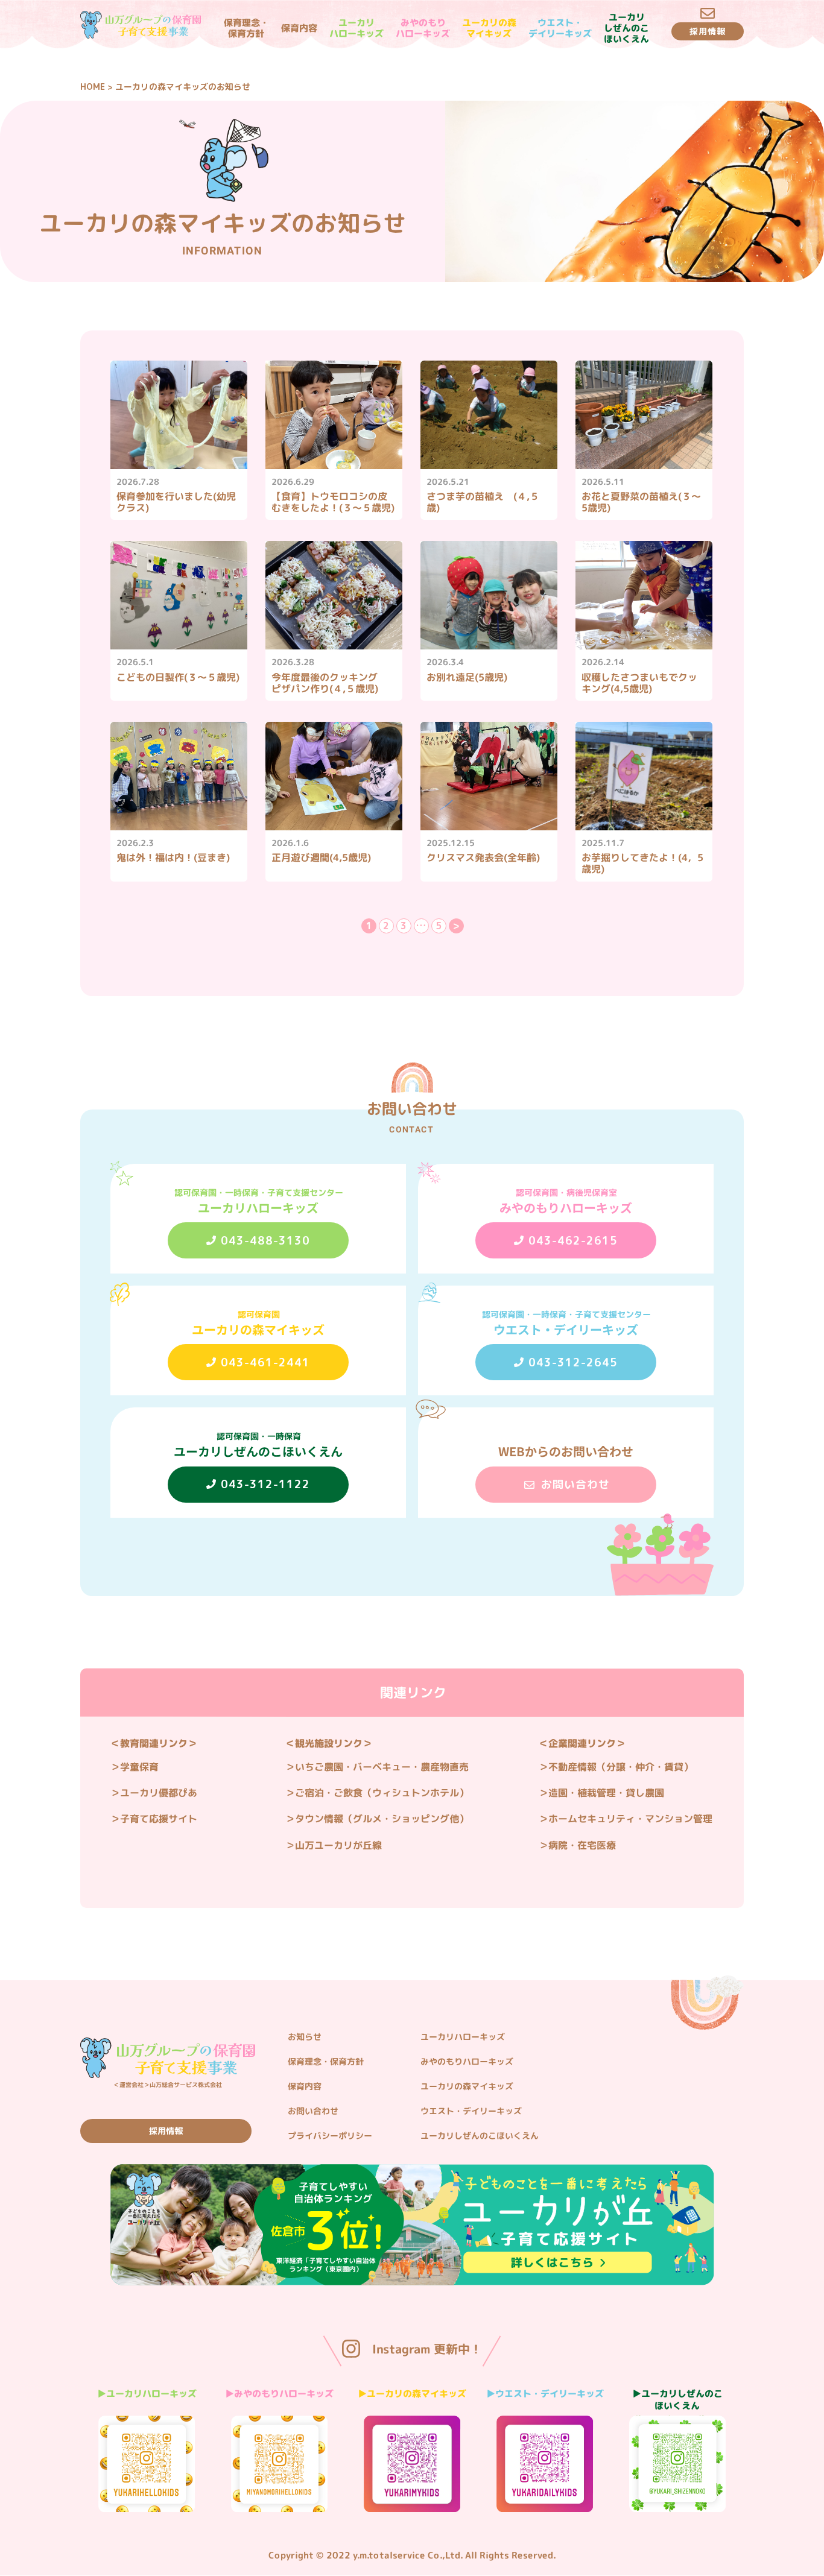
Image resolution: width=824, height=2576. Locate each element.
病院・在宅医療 (582, 1845)
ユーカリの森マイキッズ (489, 28)
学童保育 (139, 1767)
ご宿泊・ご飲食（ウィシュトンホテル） (382, 1793)
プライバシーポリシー (330, 2136)
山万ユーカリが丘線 (338, 1845)
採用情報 (166, 2131)
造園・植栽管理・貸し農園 (606, 1793)
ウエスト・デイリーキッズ (559, 28)
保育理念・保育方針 (246, 28)
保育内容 (299, 28)
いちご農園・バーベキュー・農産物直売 (382, 1767)
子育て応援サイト (159, 1819)
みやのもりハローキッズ (422, 28)
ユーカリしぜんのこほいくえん (626, 28)
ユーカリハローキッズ (356, 28)
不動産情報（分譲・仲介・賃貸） (621, 1767)
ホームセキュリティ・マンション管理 (630, 1819)
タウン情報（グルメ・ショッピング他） (382, 1819)
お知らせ (305, 2037)
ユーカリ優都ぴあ (159, 1793)
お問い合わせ (313, 2111)
